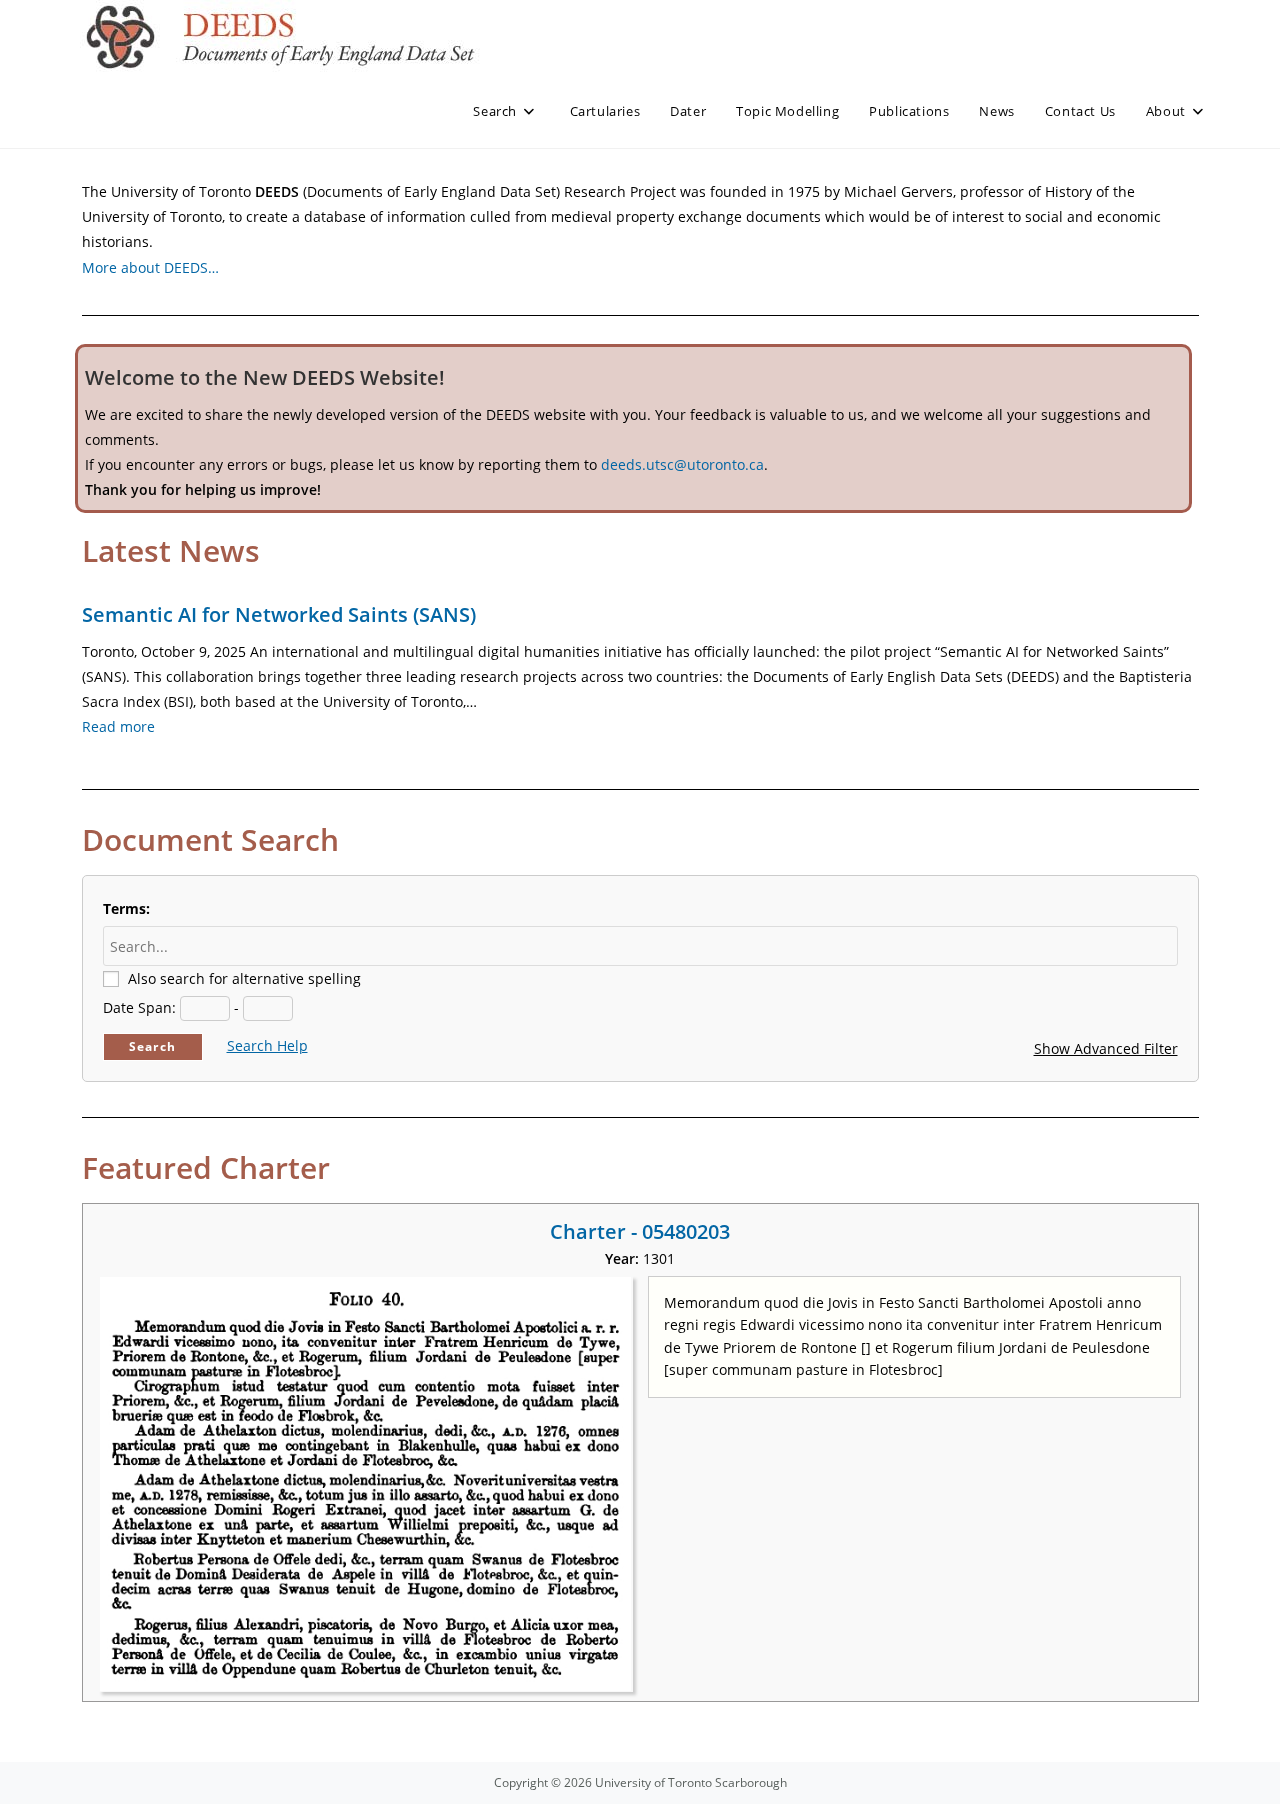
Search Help (267, 1045)
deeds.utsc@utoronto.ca (682, 464)
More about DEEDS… (150, 267)
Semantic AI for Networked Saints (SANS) (279, 614)
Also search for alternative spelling (244, 978)
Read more (118, 726)
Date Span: (139, 1007)
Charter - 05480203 (640, 1231)
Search (152, 1046)
